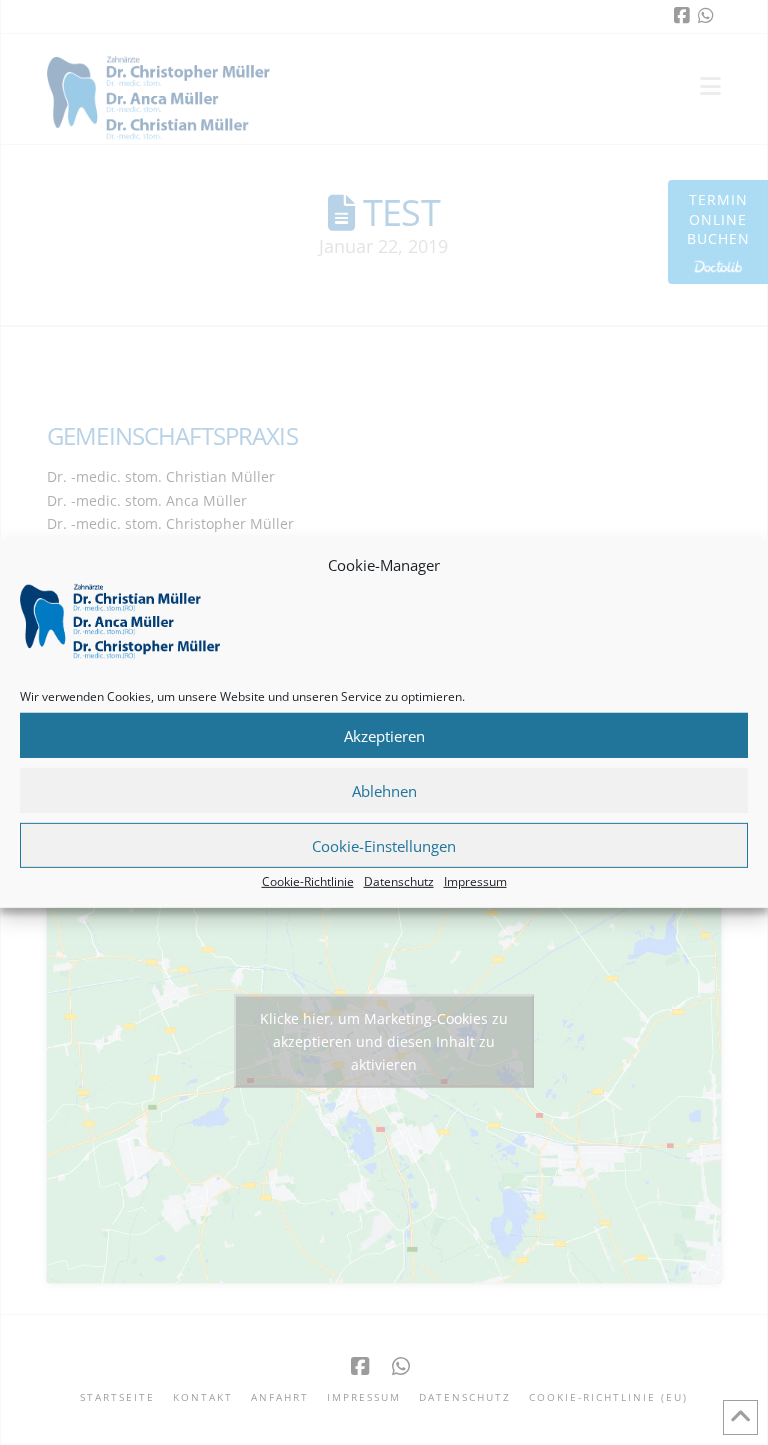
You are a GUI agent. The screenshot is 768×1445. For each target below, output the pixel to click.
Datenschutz (399, 881)
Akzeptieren (384, 735)
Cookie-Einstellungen (384, 845)
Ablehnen (384, 790)
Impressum (475, 881)
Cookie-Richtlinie (308, 881)
